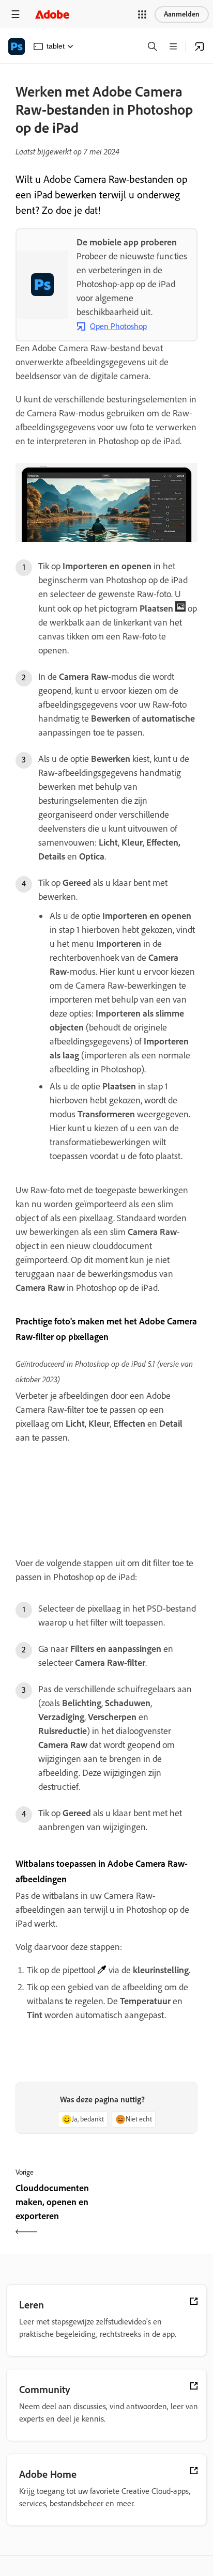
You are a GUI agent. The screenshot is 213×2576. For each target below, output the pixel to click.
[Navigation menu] (16, 14)
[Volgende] (153, 2211)
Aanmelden (182, 14)
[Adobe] (52, 14)
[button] (142, 14)
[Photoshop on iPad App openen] (200, 46)
